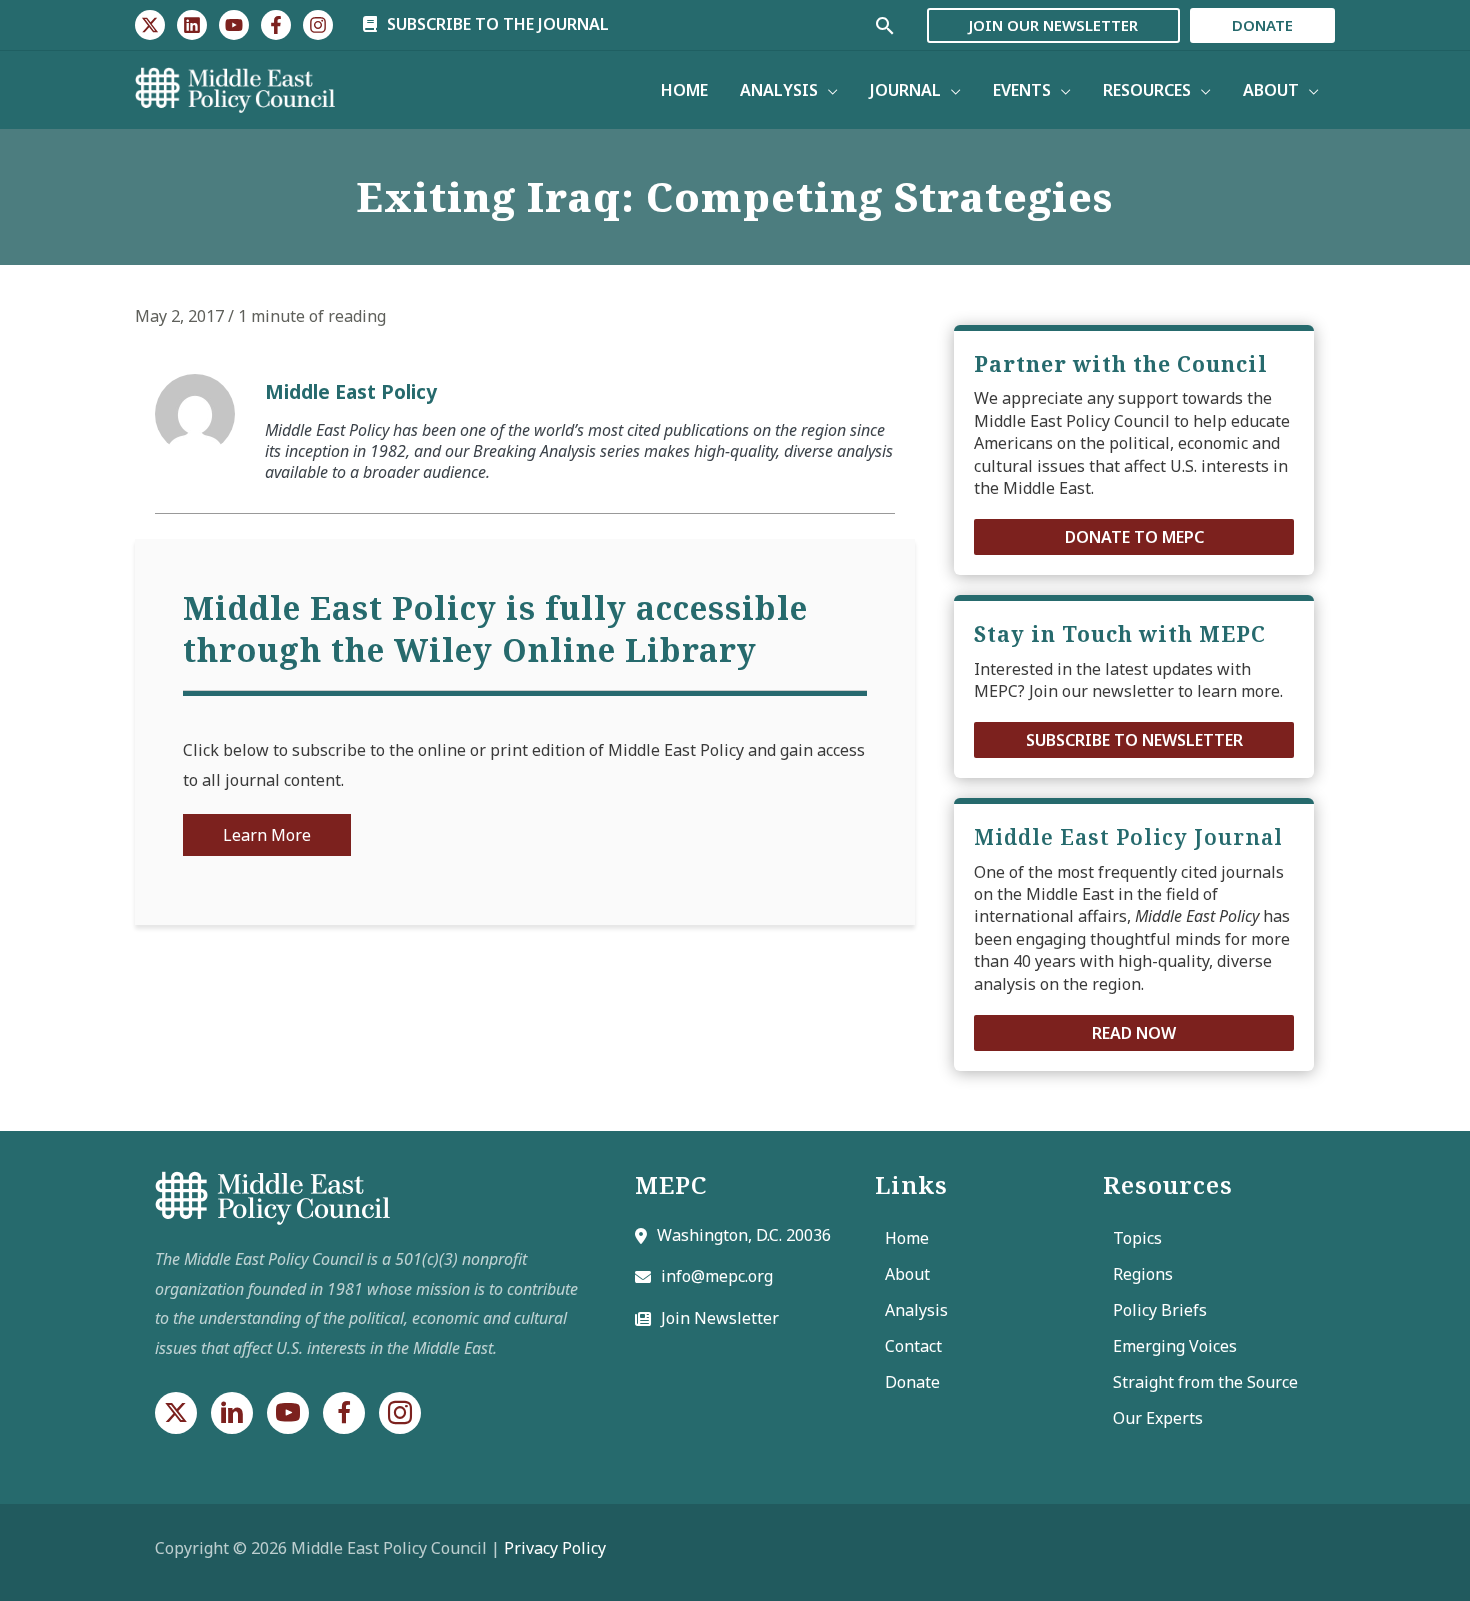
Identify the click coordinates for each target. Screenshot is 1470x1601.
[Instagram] (318, 25)
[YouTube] (234, 25)
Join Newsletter (720, 1318)
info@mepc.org (717, 1276)
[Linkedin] (192, 25)
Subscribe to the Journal (496, 24)
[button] (1134, 537)
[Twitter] (150, 25)
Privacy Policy (555, 1548)
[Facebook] (276, 25)
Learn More (267, 835)
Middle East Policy (351, 391)
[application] (828, 90)
